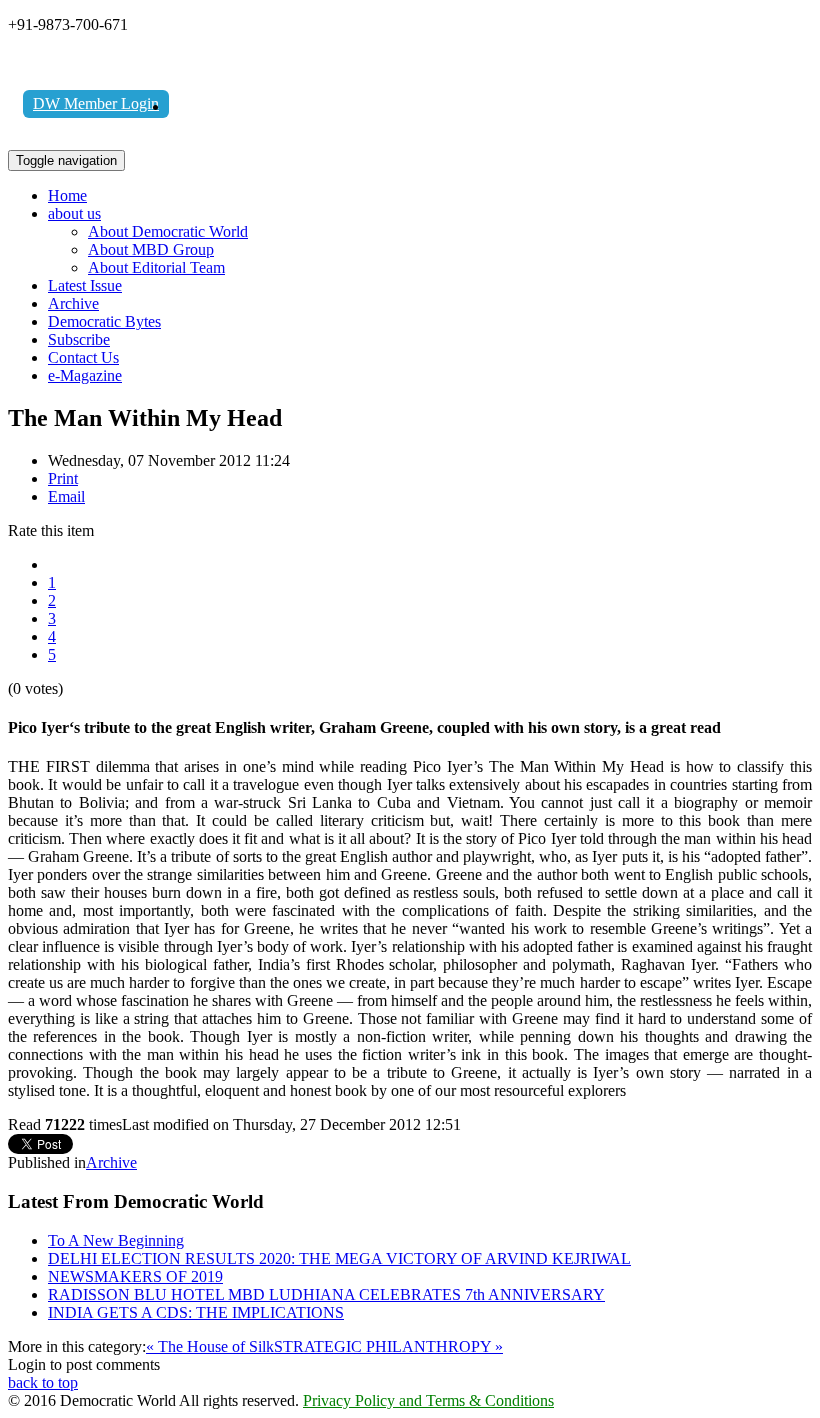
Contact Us (83, 357)
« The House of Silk (210, 1346)
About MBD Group (151, 249)
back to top (43, 1382)
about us (74, 213)
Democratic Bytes (104, 321)
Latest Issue (85, 285)
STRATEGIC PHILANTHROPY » (388, 1346)
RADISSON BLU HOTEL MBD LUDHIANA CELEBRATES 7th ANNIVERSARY (326, 1294)
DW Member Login (96, 103)
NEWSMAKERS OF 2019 (135, 1276)
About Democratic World (168, 231)
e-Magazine (85, 375)
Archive (73, 303)
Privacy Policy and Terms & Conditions (428, 1400)
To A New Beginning (116, 1240)
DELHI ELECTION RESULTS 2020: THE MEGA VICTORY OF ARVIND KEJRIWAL (339, 1258)
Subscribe (79, 339)
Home (67, 195)
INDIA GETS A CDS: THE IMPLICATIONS (196, 1312)
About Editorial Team (156, 267)
